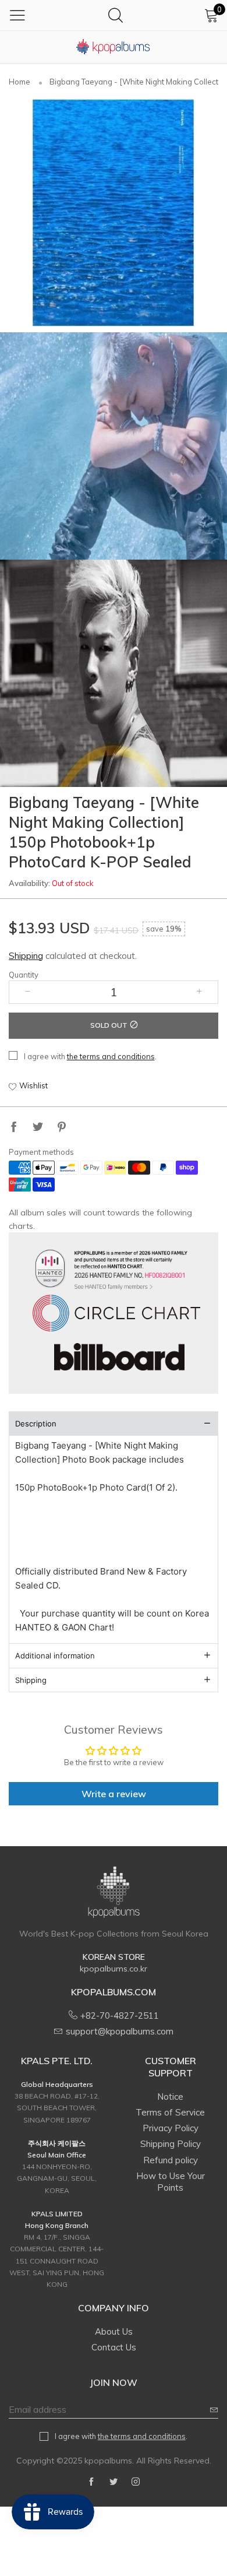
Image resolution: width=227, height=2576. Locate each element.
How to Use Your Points (171, 2182)
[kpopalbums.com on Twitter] (114, 2482)
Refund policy (171, 2160)
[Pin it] (62, 1128)
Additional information (55, 1656)
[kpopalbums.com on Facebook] (91, 2482)
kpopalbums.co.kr (114, 1969)
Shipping (26, 956)
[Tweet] (38, 1128)
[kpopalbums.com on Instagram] (136, 2482)
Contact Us (114, 2347)
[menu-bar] (17, 15)
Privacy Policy (171, 2128)
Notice (170, 2097)
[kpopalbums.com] (114, 47)
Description (36, 1424)
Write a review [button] (114, 1794)
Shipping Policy (171, 2144)
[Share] (14, 1128)
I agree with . (90, 1056)
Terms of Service (170, 2112)
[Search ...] (116, 15)
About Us (114, 2331)
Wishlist (33, 1085)
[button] (28, 992)
